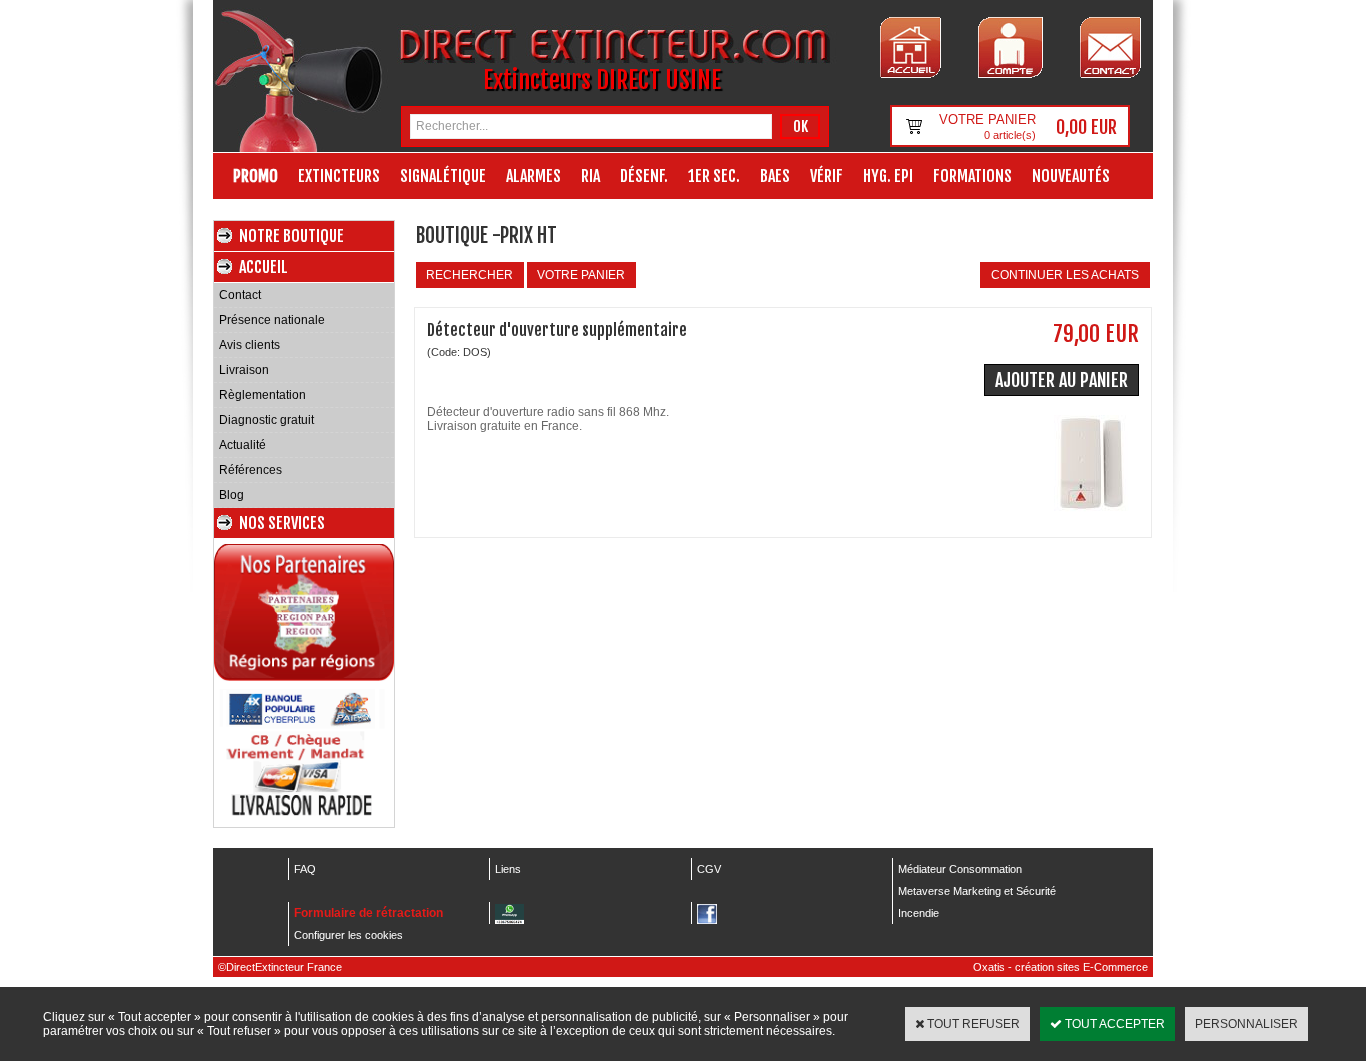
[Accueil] (910, 47)
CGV (709, 869)
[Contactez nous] (1110, 47)
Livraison (244, 370)
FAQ (305, 869)
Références (250, 470)
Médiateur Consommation (960, 869)
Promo (255, 176)
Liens (508, 869)
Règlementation (262, 395)
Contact (240, 295)
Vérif (826, 176)
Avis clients (249, 345)
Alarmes (533, 176)
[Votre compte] (1010, 47)
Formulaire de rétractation (368, 913)
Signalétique (443, 176)
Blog (231, 495)
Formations (972, 176)
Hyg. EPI (888, 176)
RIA (590, 176)
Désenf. (644, 176)
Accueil (263, 267)
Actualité (242, 445)
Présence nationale (272, 320)
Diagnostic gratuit (266, 420)
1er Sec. (714, 176)
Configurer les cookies (348, 935)
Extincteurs (339, 176)
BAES (775, 176)
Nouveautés (1071, 176)
